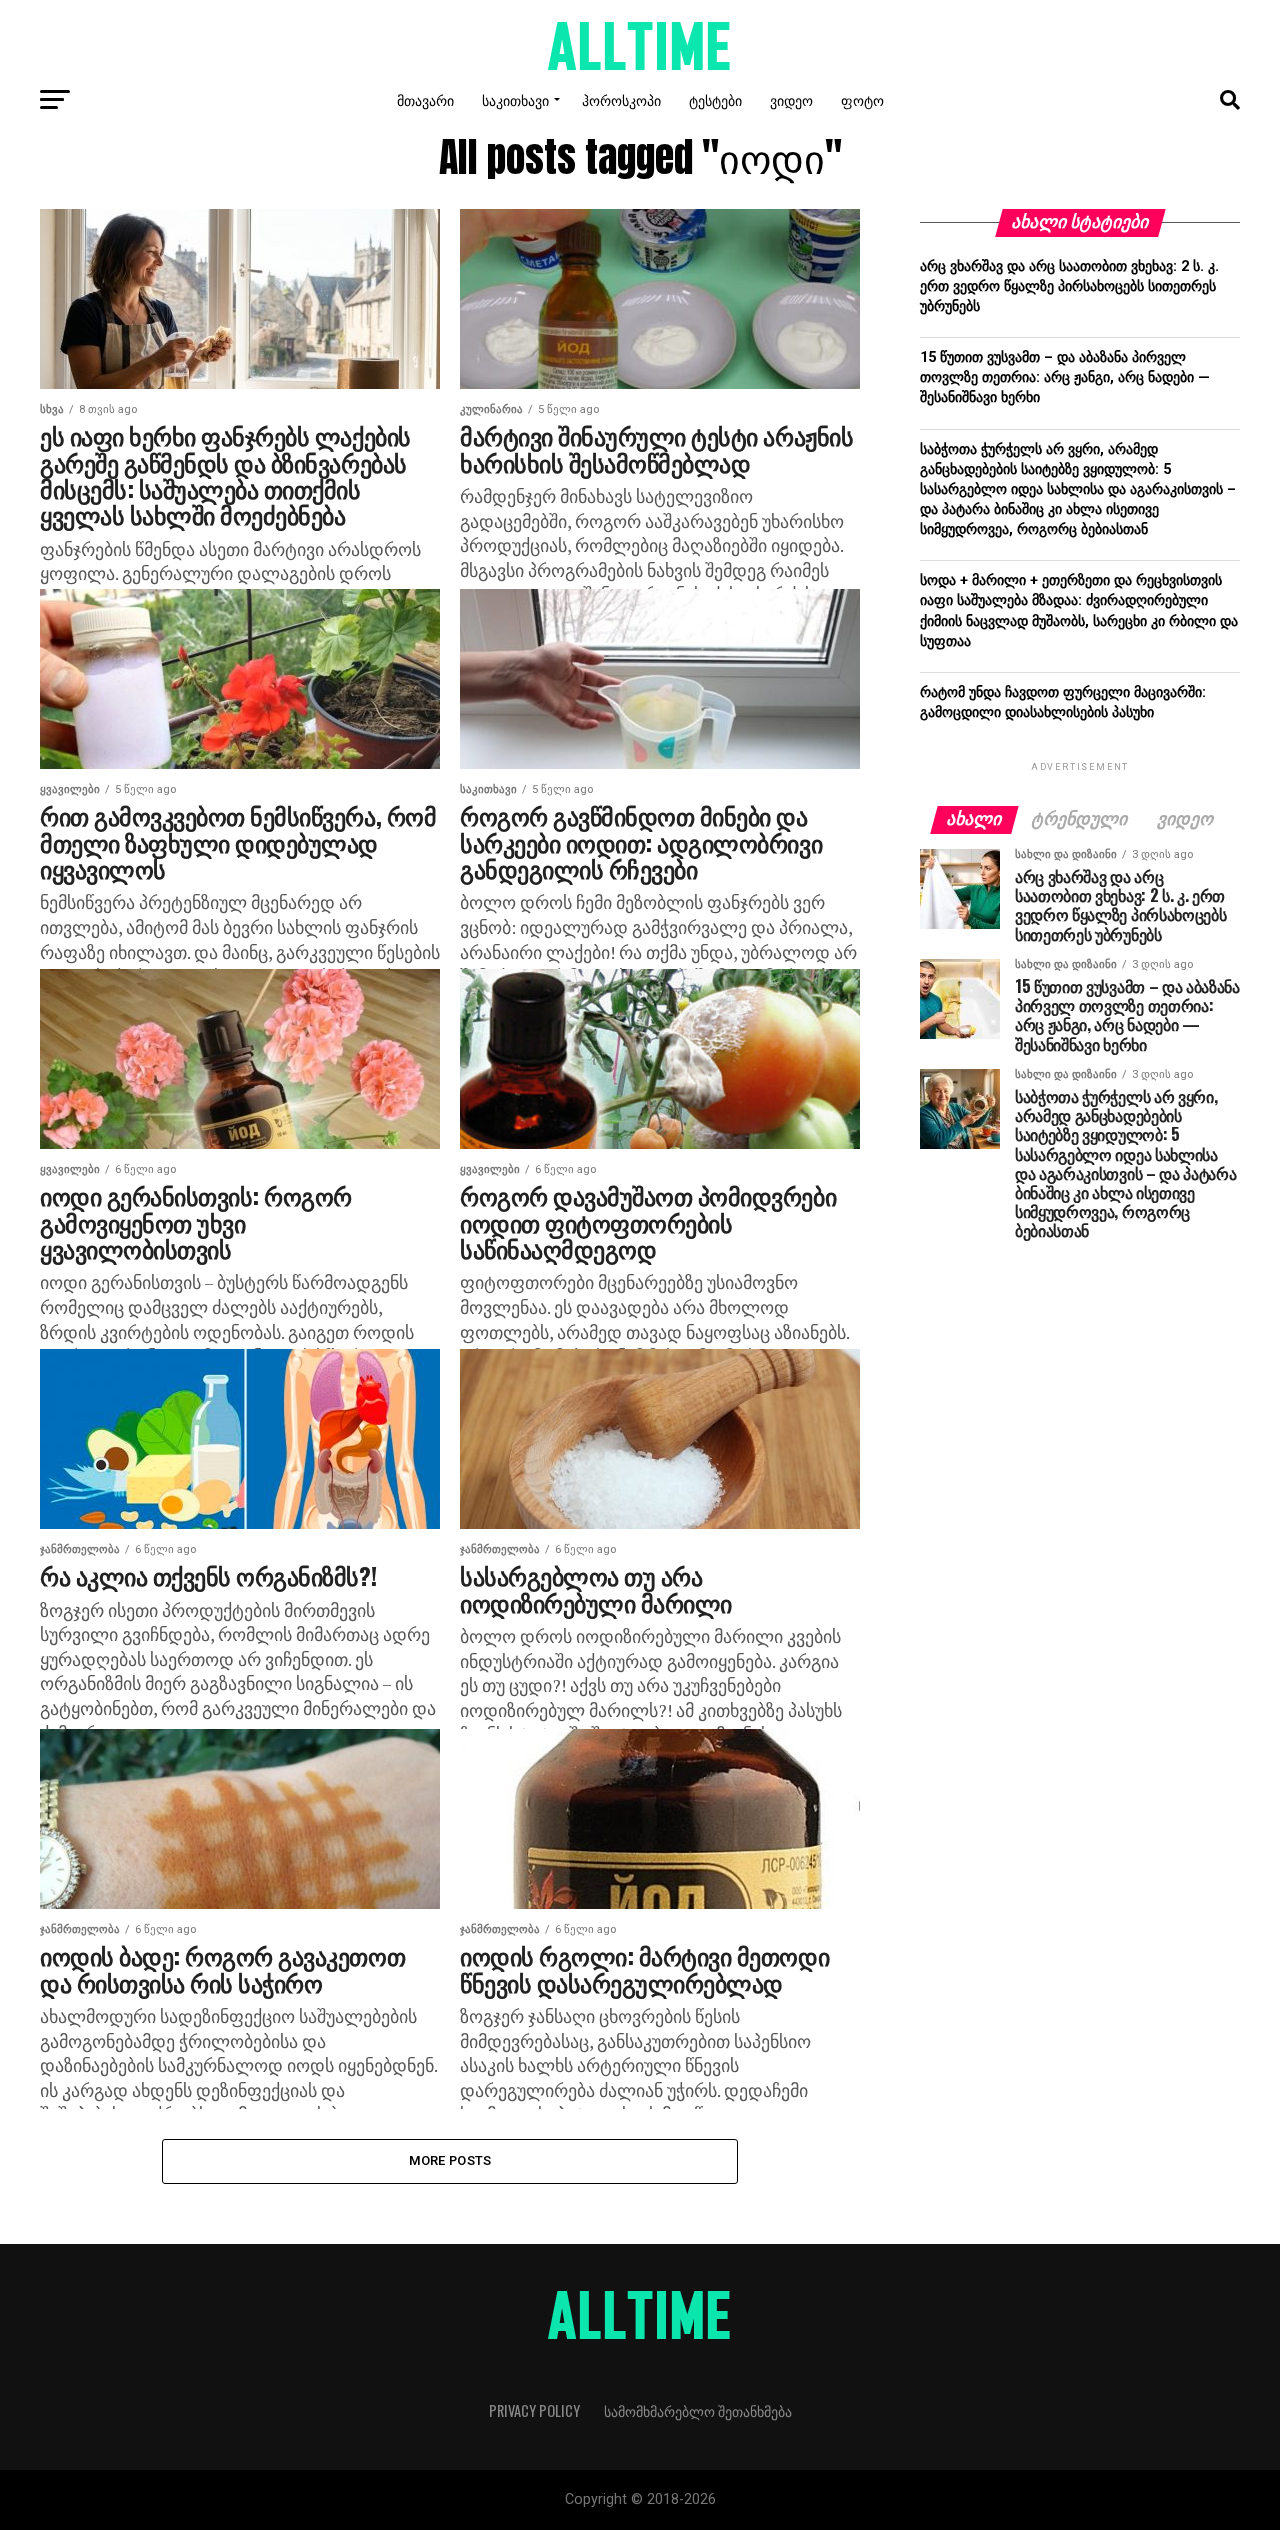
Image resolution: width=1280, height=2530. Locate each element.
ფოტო (862, 99)
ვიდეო (791, 99)
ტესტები (715, 99)
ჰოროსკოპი (621, 99)
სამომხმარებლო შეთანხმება (698, 2410)
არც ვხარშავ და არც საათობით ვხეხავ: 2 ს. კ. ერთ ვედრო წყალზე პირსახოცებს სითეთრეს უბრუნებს (1069, 286)
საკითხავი (515, 99)
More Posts (450, 2160)
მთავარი (425, 99)
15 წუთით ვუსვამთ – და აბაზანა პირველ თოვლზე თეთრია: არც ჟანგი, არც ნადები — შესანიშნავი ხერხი (1065, 377)
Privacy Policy (534, 2410)
